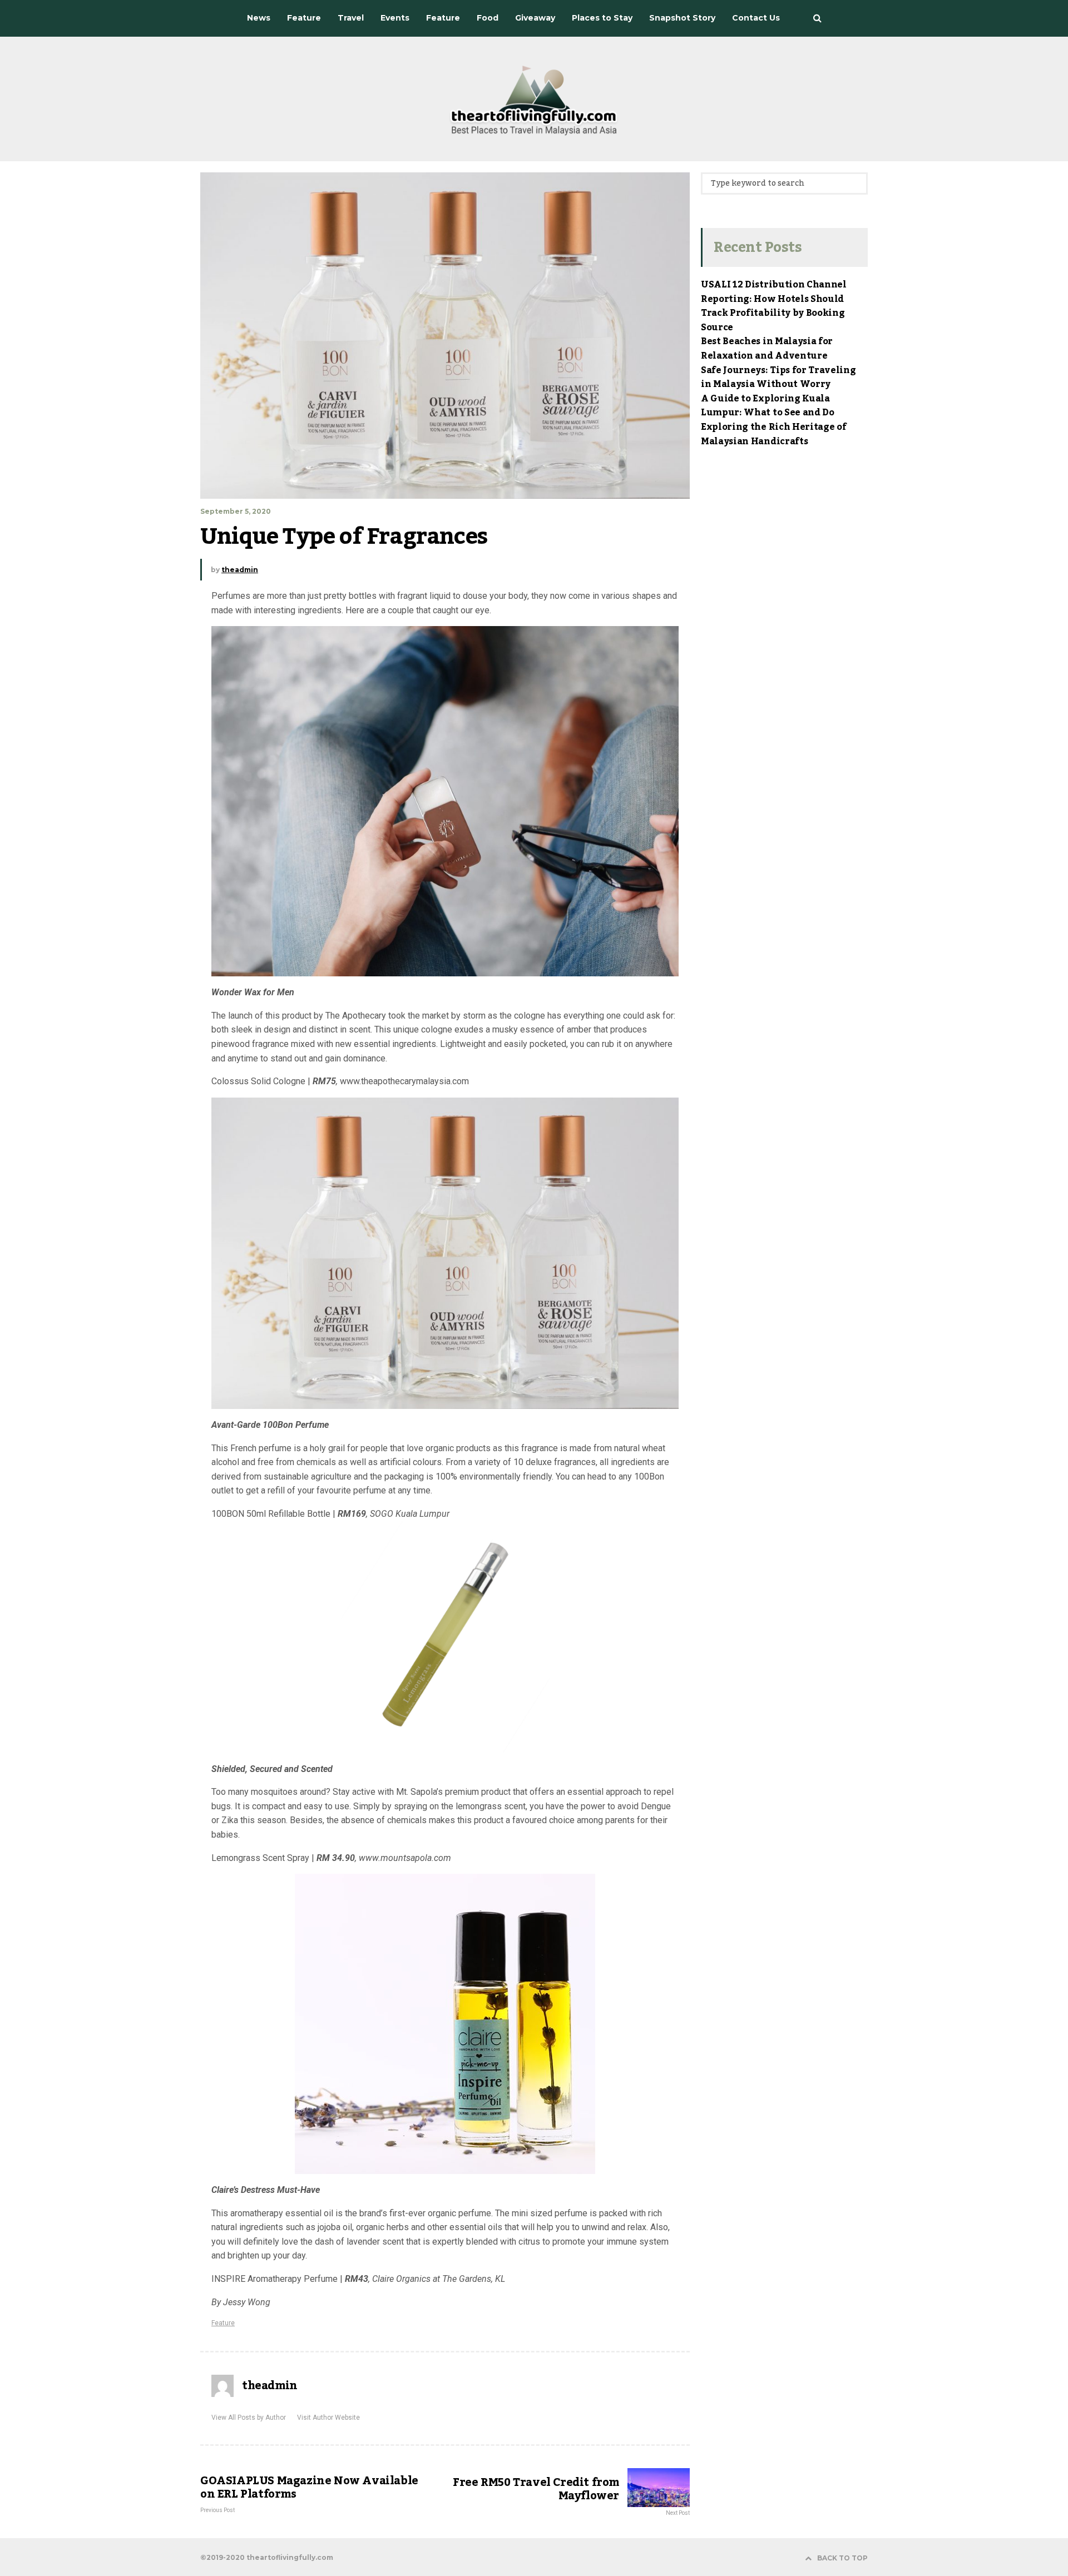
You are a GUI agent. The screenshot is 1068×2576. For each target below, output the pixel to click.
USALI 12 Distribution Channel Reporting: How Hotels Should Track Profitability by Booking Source (774, 306)
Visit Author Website (328, 2418)
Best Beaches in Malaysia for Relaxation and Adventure (767, 349)
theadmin (240, 570)
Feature (223, 2323)
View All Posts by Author (249, 2418)
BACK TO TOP (842, 2558)
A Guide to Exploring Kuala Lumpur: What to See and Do (768, 406)
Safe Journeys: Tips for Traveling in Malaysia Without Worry (778, 378)
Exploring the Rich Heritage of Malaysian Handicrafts (773, 434)
